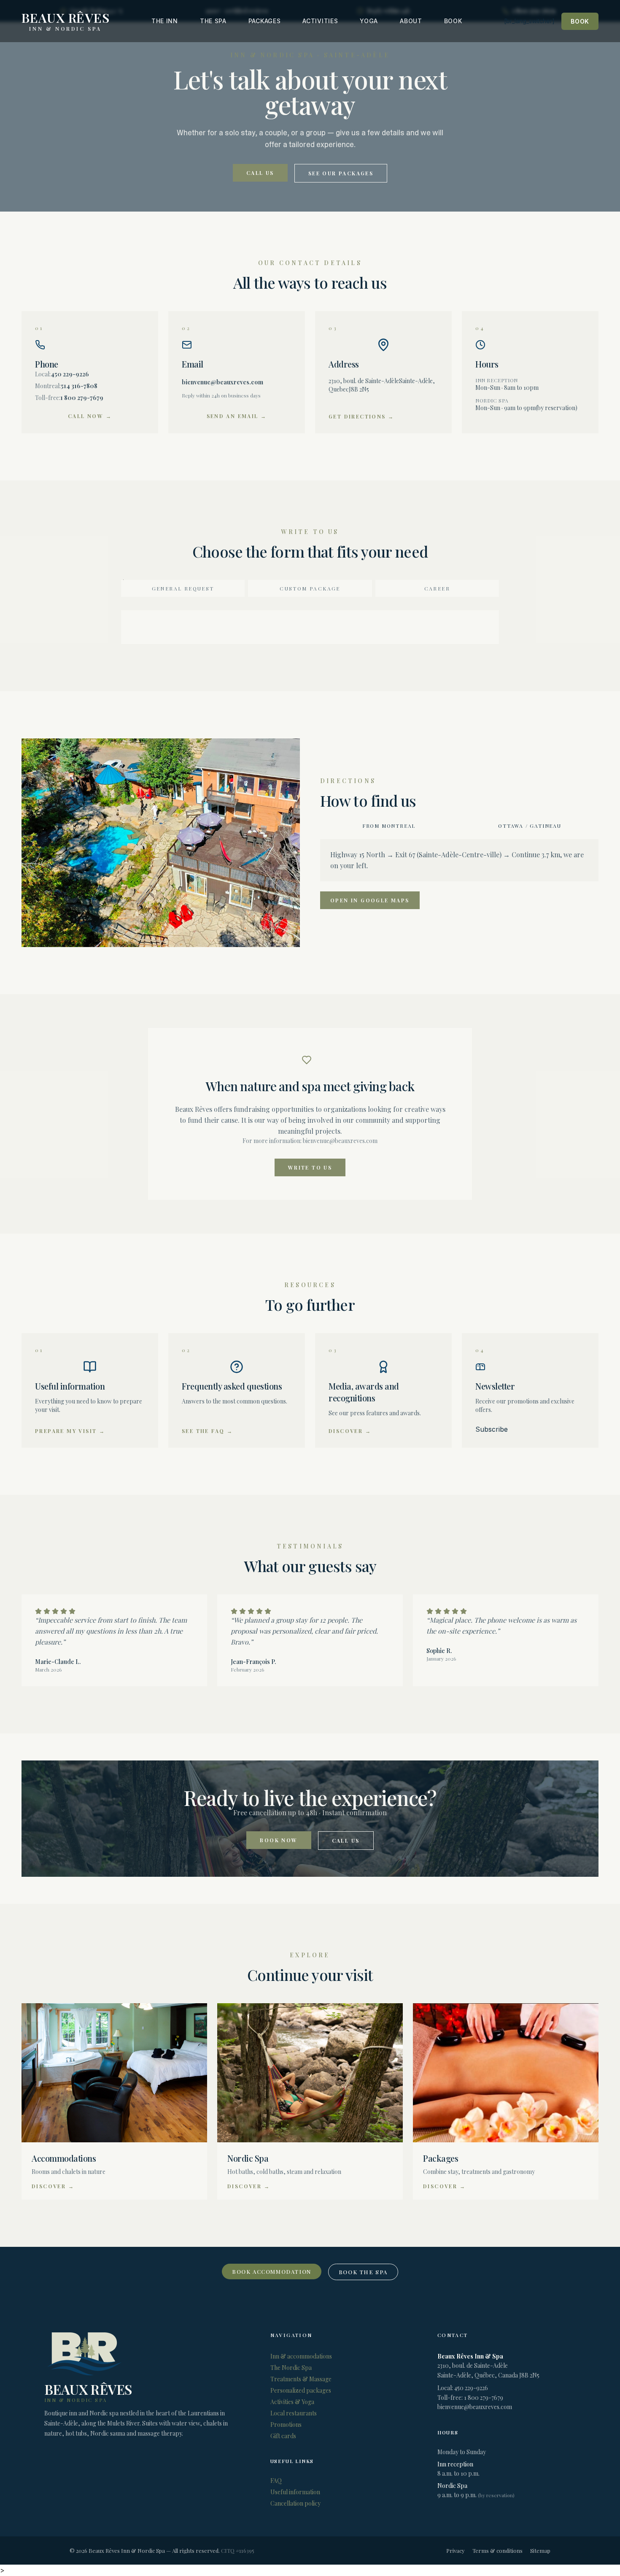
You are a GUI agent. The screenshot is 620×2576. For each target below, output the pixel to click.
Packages (265, 21)
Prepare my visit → (70, 1431)
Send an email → (237, 416)
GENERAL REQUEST (183, 588)
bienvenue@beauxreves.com (222, 382)
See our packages (341, 173)
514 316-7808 (79, 386)
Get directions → (361, 416)
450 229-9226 (70, 374)
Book (453, 21)
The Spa (213, 21)
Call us (260, 173)
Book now (279, 1840)
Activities (320, 21)
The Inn (165, 21)
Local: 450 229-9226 (463, 2388)
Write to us (310, 1167)
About (411, 21)
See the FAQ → (207, 1431)
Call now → (90, 416)
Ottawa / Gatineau (530, 826)
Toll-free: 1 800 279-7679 (470, 2398)
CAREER (437, 588)
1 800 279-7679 (82, 398)
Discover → (350, 1431)
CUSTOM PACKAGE (310, 588)
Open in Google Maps (370, 900)
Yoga (369, 21)
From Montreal (389, 826)
